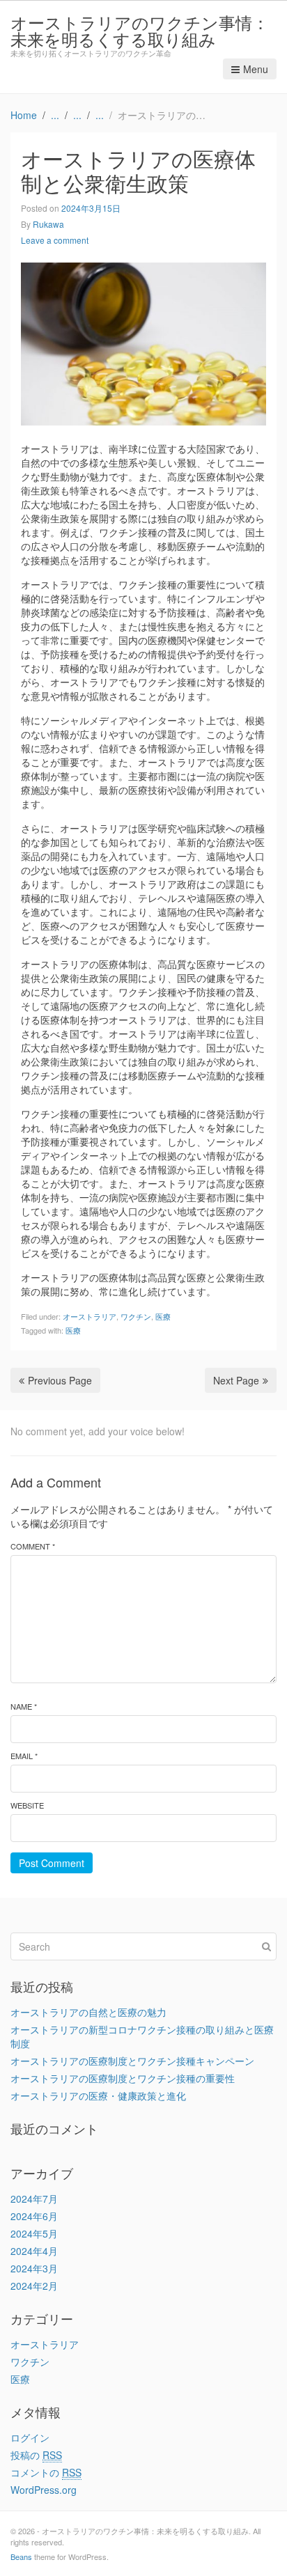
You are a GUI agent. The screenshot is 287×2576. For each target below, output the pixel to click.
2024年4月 (34, 2251)
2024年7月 (34, 2199)
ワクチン (136, 1316)
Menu (256, 69)
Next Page (236, 1380)
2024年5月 (34, 2233)
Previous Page (60, 1380)
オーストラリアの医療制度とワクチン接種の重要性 (123, 2078)
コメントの (46, 2472)
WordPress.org (44, 2490)
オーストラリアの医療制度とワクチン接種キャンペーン (132, 2061)
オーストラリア (90, 1316)
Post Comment (52, 1863)
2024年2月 (34, 2286)
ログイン (30, 2437)
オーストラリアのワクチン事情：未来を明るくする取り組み (140, 30)
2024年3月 (34, 2268)
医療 (163, 1316)
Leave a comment (55, 240)
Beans (21, 2557)
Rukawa (48, 224)
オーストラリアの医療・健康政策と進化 (98, 2095)
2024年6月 (34, 2216)
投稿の (36, 2455)
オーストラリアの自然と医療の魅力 (88, 2012)
